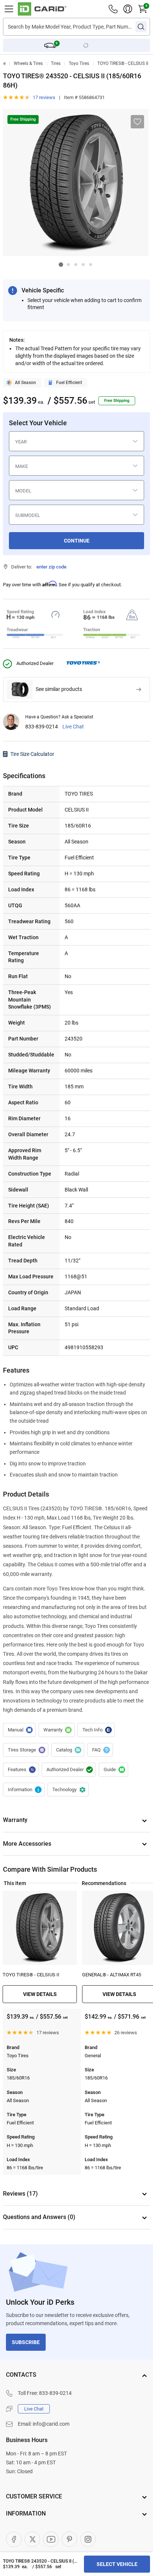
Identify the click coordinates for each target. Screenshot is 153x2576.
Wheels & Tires (28, 63)
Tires (56, 63)
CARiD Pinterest (69, 2539)
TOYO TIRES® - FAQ (100, 1750)
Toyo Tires (79, 63)
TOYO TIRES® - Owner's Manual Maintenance (19, 1730)
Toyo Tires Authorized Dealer (69, 1770)
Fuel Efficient (69, 383)
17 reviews (44, 97)
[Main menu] (9, 9)
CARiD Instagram (88, 2539)
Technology (68, 1790)
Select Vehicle (117, 2564)
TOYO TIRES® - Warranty (57, 1730)
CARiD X (32, 2539)
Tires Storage (26, 1750)
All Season (25, 383)
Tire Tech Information (96, 1730)
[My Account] (128, 9)
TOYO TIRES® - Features (21, 1770)
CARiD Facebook (14, 2539)
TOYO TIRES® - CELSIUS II (123, 63)
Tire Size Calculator (32, 754)
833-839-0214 (42, 727)
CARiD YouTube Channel (51, 2539)
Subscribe (26, 2342)
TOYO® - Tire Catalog (68, 1750)
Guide (113, 1770)
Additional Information (24, 1790)
